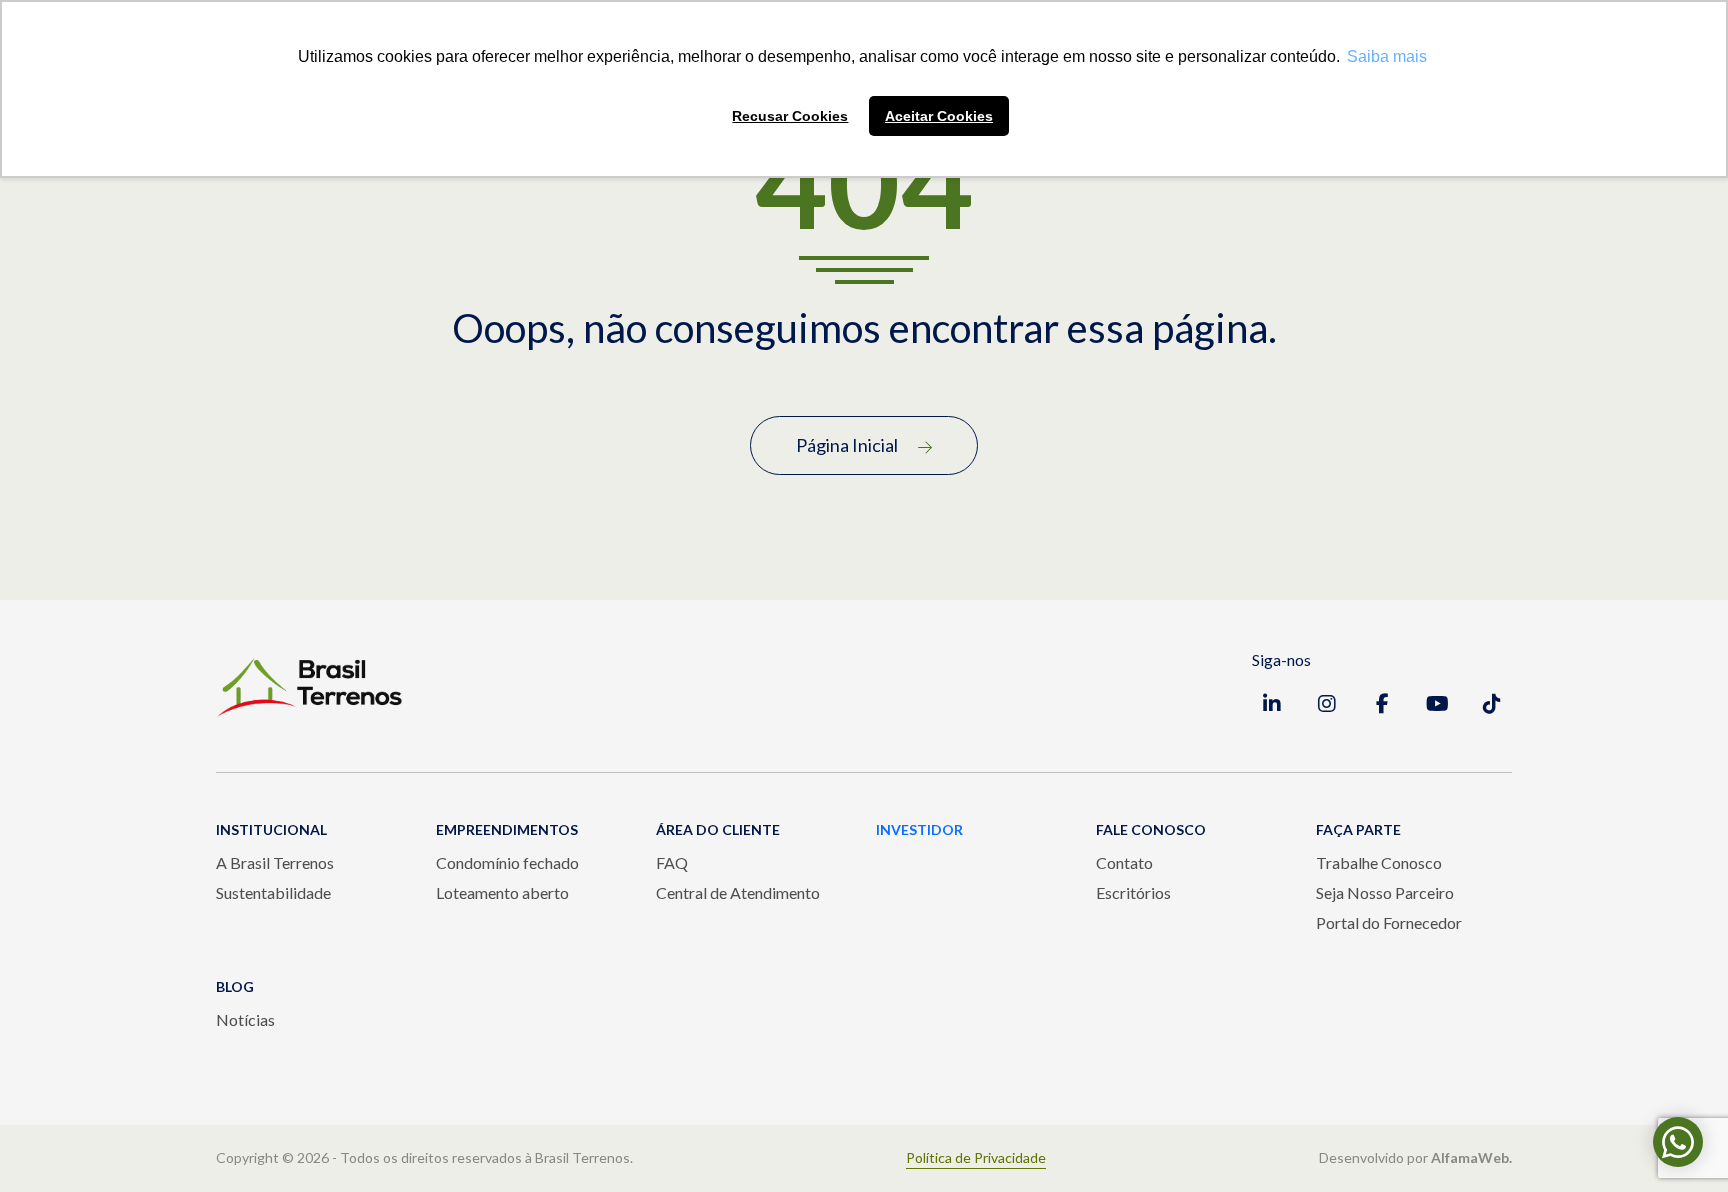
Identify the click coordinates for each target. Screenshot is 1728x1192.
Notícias (245, 1019)
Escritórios (1133, 892)
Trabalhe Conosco (1379, 862)
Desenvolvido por (1415, 1158)
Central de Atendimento (738, 892)
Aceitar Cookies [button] (939, 116)
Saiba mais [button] (1387, 56)
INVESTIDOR (919, 829)
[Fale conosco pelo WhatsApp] (1678, 1142)
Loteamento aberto (502, 892)
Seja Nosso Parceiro (1385, 892)
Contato (1124, 862)
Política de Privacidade (976, 1158)
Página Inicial (847, 445)
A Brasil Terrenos (275, 862)
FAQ (672, 862)
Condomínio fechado (507, 862)
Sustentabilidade (273, 892)
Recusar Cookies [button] (790, 116)
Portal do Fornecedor (1389, 922)
